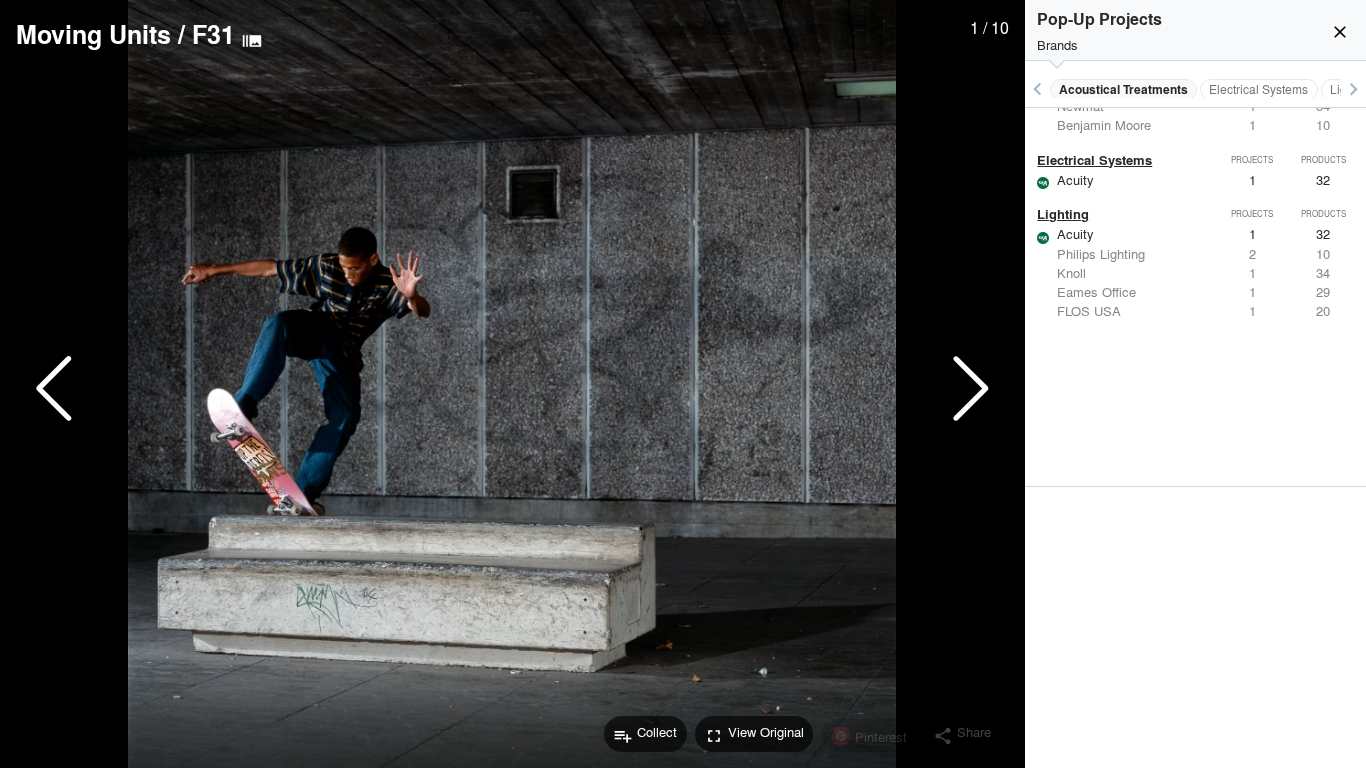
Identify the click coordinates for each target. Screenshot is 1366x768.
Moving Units (93, 34)
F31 (213, 34)
